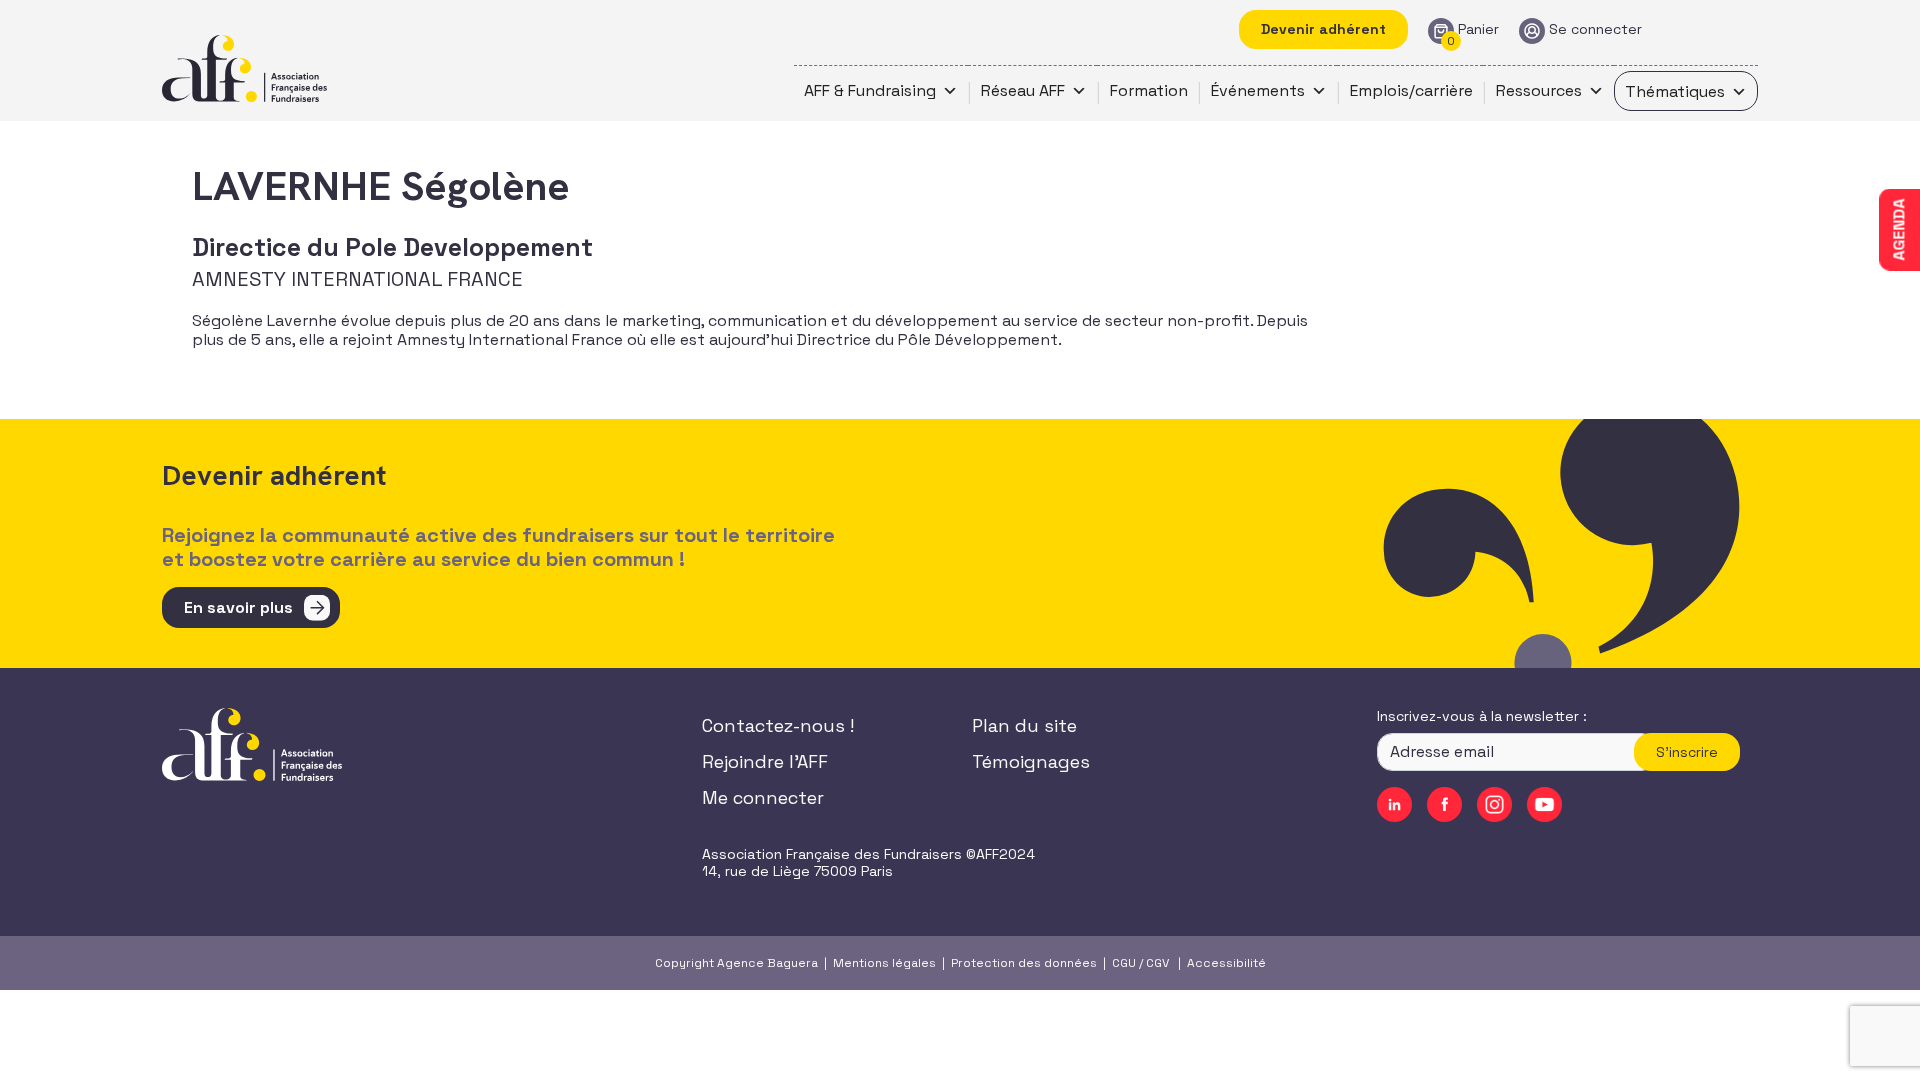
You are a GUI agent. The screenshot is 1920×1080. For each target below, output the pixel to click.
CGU (1124, 963)
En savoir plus (238, 607)
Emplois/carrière (1411, 90)
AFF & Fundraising (870, 90)
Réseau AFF (1023, 90)
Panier (1478, 29)
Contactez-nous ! (778, 725)
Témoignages (1031, 761)
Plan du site (1024, 725)
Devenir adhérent (1323, 29)
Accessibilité (1226, 963)
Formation (1149, 90)
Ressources (1539, 90)
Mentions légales (884, 963)
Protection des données (1024, 963)
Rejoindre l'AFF (765, 761)
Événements (1258, 90)
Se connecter (1595, 29)
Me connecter (763, 797)
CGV (1157, 963)
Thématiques (1675, 91)
